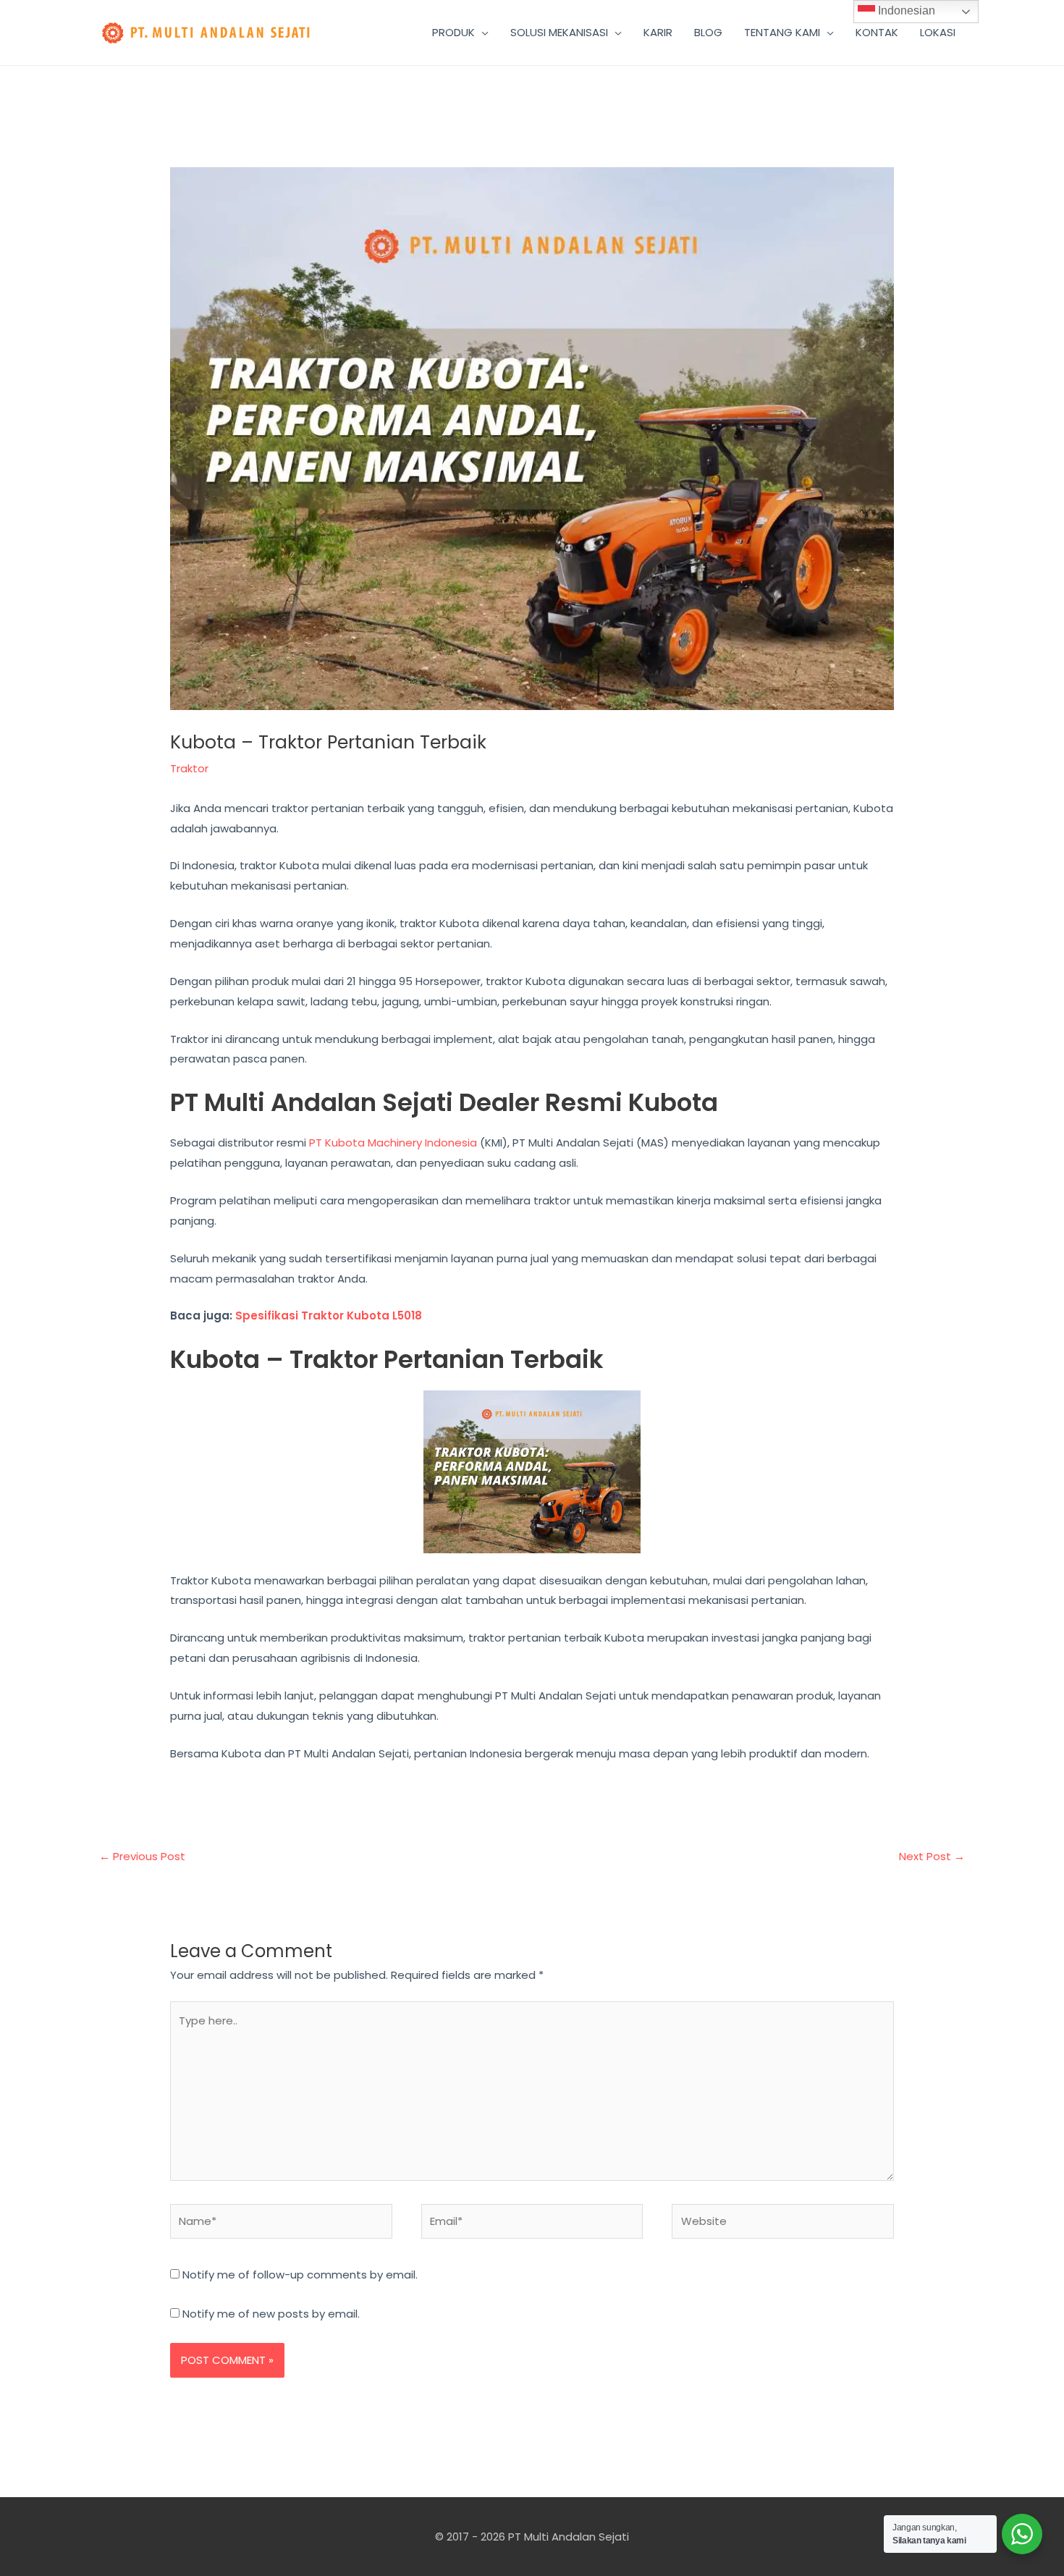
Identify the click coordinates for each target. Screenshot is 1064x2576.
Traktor (189, 768)
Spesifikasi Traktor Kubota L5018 (329, 1316)
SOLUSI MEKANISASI (559, 32)
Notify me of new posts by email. (271, 2314)
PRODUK (453, 32)
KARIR (658, 32)
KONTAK (877, 32)
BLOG (708, 32)
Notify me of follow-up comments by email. (300, 2275)
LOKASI (938, 32)
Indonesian (905, 10)
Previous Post (142, 1856)
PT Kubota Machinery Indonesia (393, 1143)
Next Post (932, 1856)
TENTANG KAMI (782, 32)
